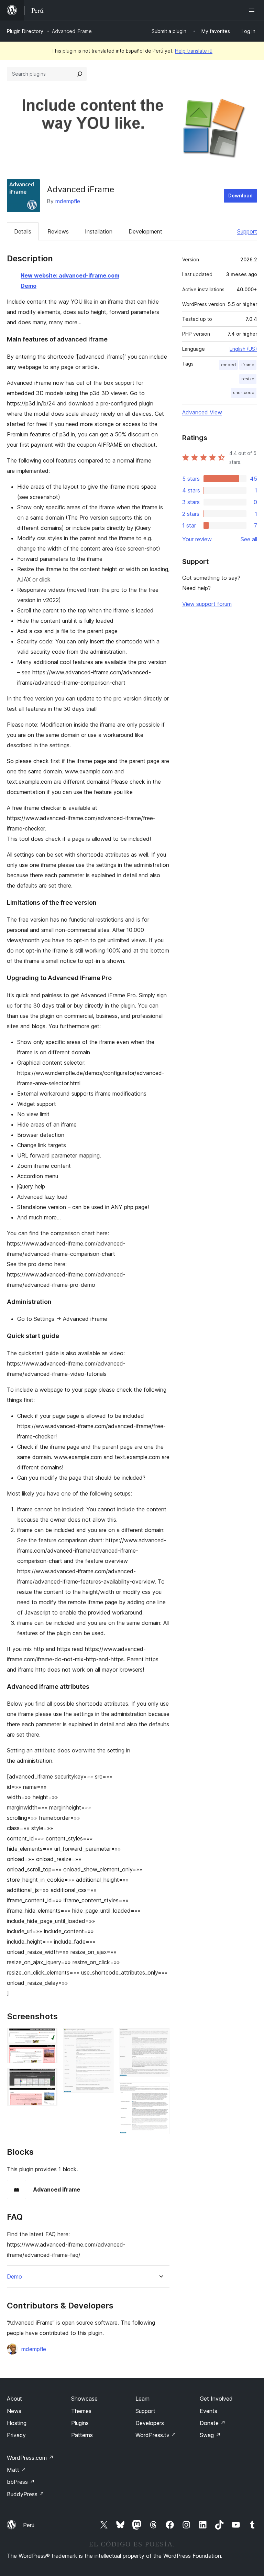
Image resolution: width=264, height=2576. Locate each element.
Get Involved (216, 2399)
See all (249, 539)
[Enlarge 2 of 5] (48, 2078)
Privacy (16, 2435)
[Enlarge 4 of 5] (160, 2037)
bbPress (21, 2482)
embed (228, 365)
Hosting (17, 2423)
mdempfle (68, 201)
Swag (210, 2435)
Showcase (84, 2399)
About (14, 2399)
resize (248, 379)
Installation (99, 231)
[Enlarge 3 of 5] (104, 2037)
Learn (142, 2399)
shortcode (244, 393)
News (14, 2411)
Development (145, 231)
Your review (197, 539)
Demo (29, 286)
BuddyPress (26, 2494)
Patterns (82, 2435)
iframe (248, 365)
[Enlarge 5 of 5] (160, 2092)
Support (247, 231)
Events (208, 2411)
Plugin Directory (25, 31)
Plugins (80, 2423)
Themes (81, 2411)
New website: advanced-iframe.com (70, 275)
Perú (29, 2525)
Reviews (58, 231)
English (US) (243, 349)
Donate (213, 2423)
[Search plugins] (80, 74)
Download (240, 195)
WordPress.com (30, 2458)
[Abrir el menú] (253, 10)
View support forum (207, 604)
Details (23, 231)
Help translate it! (194, 51)
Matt (16, 2470)
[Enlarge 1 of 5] (48, 2037)
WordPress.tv (156, 2435)
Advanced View (202, 412)
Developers (150, 2423)
